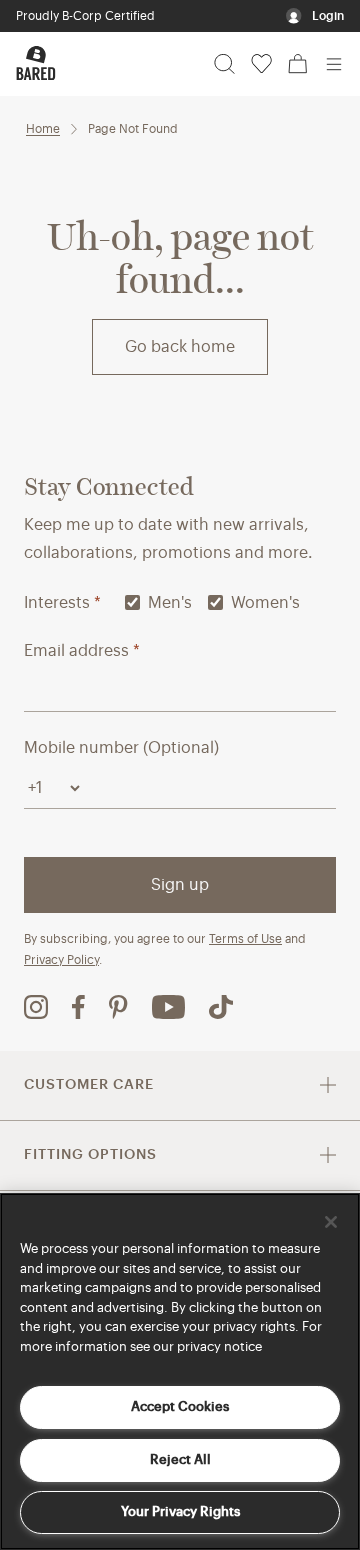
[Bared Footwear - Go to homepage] (36, 63)
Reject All (180, 1459)
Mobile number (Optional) (121, 748)
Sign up (180, 885)
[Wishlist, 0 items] (261, 64)
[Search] (224, 64)
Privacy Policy (61, 960)
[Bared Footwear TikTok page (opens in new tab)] (221, 1007)
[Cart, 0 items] (298, 64)
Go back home (180, 347)
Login (328, 16)
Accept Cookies (180, 1406)
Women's (265, 603)
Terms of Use (245, 939)
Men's (170, 603)
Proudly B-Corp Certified (85, 16)
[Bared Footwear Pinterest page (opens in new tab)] (118, 1007)
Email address (82, 651)
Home (43, 129)
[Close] (331, 1222)
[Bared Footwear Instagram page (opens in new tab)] (36, 1007)
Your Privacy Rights (180, 1511)
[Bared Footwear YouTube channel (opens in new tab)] (168, 1007)
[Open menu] (334, 64)
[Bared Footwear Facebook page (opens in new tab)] (78, 1007)
